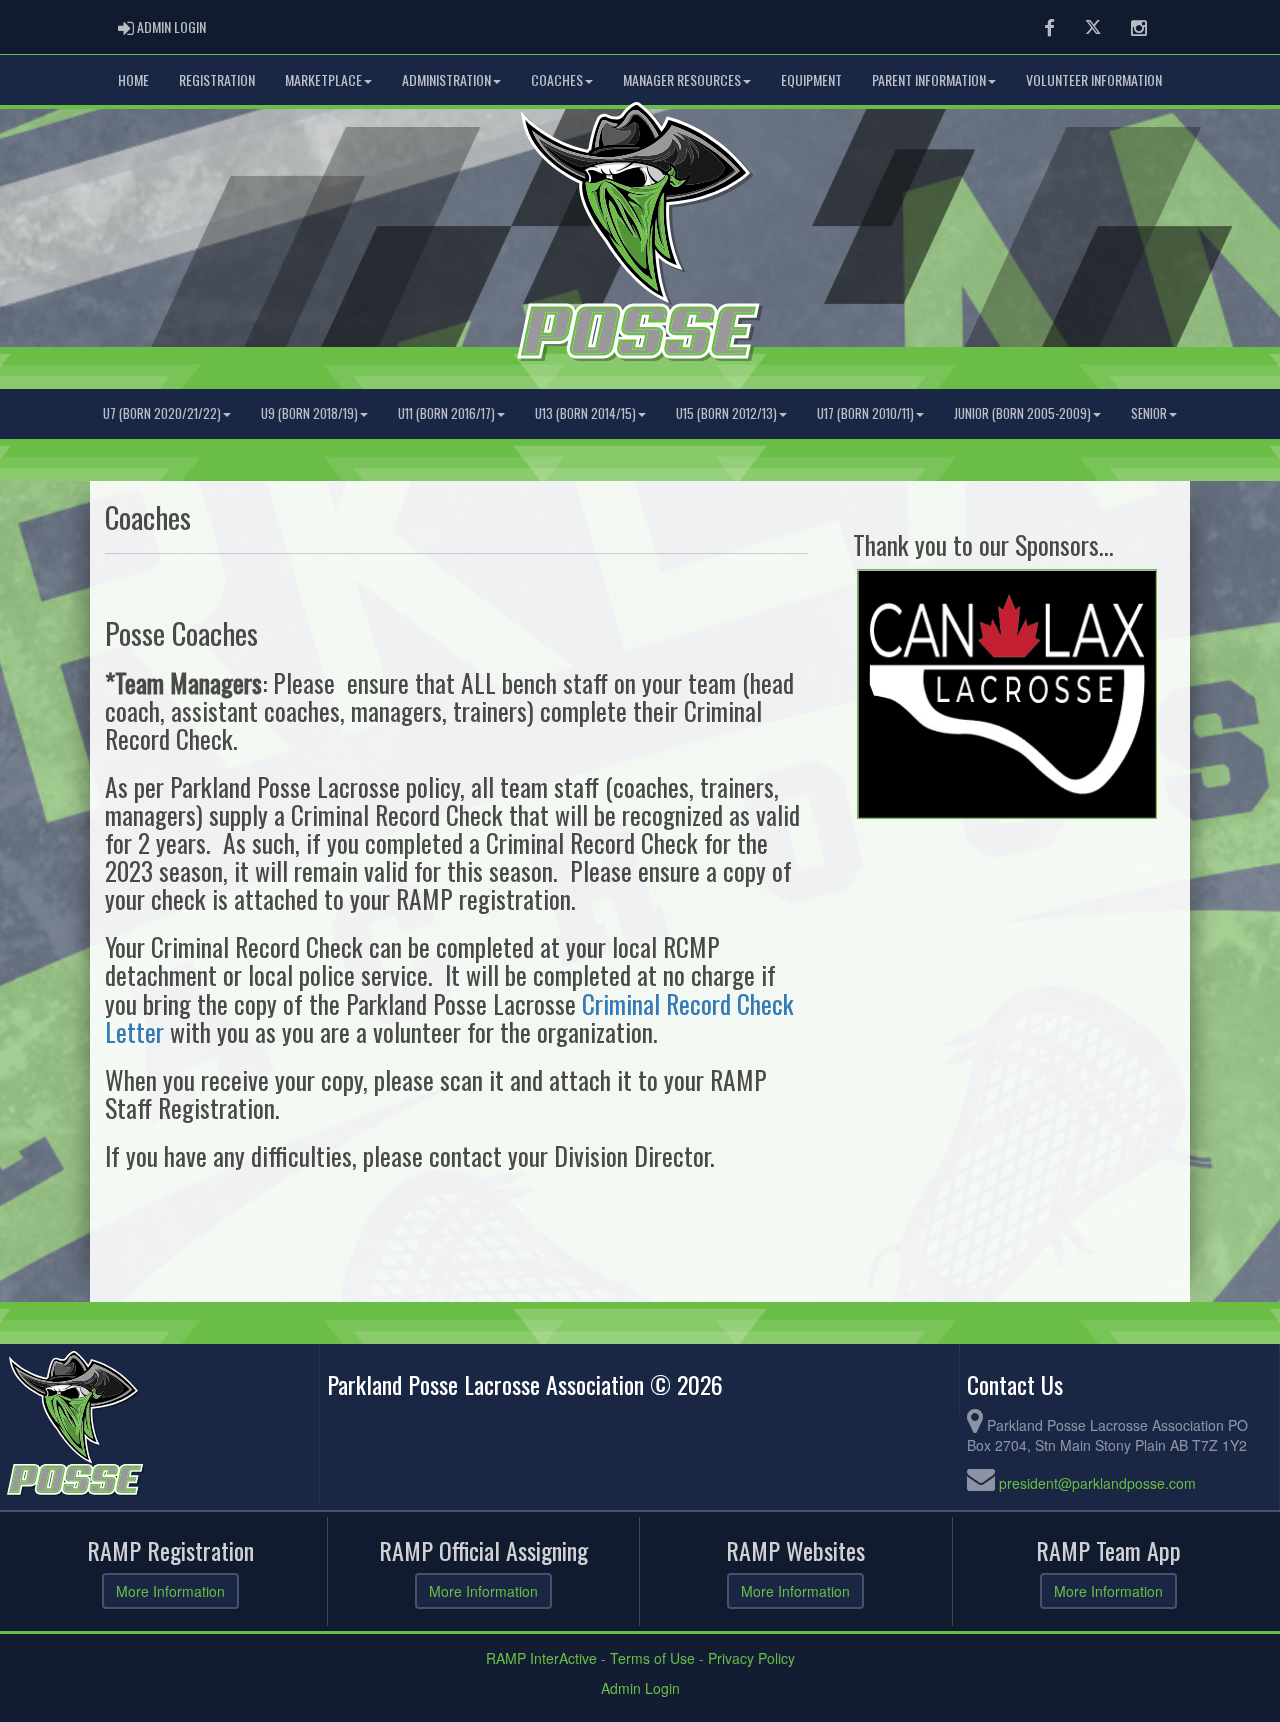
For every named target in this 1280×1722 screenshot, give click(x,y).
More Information (170, 1591)
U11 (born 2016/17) (446, 413)
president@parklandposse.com (1097, 1483)
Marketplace (323, 79)
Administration (446, 79)
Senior (1149, 413)
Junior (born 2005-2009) (1022, 413)
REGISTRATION (217, 79)
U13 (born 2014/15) (585, 413)
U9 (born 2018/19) (309, 413)
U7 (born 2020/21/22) (162, 413)
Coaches (557, 79)
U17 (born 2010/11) (865, 413)
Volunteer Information (1094, 79)
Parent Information (929, 79)
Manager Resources (682, 79)
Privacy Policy (751, 1658)
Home (133, 79)
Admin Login (640, 1688)
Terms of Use (652, 1658)
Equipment (811, 79)
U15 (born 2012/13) (726, 413)
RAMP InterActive (541, 1658)
